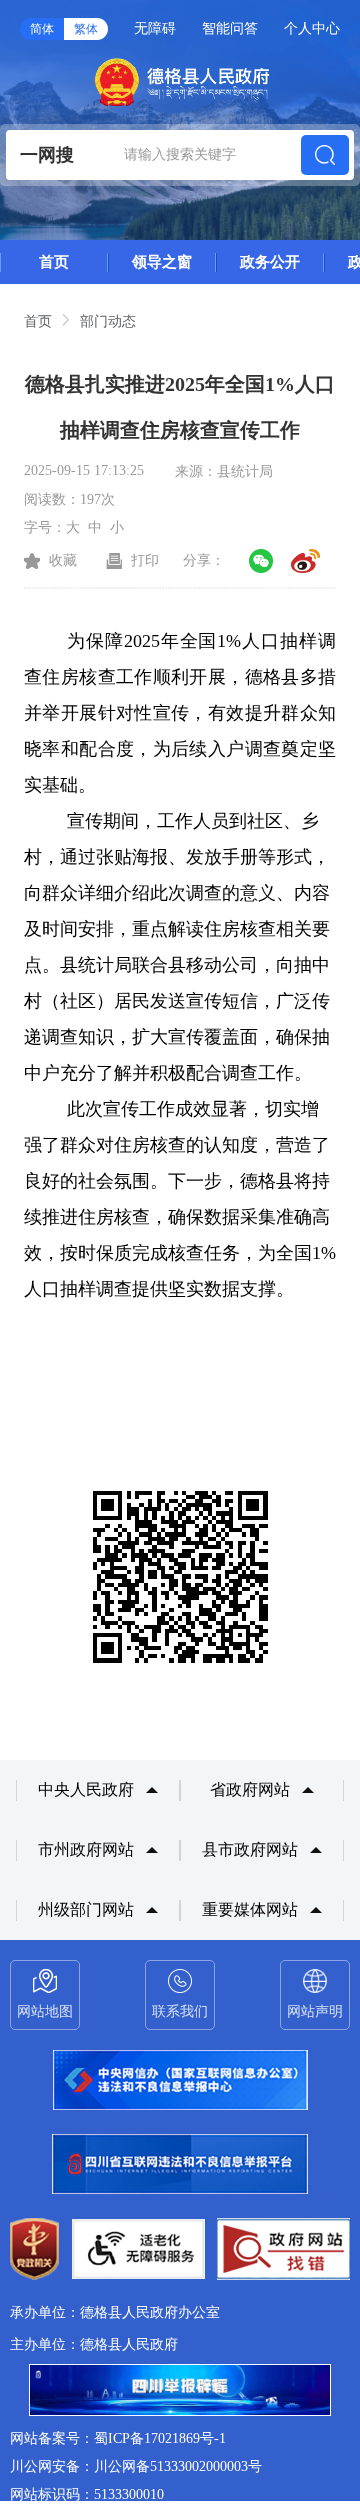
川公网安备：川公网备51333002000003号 (136, 2466)
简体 (42, 29)
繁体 (86, 29)
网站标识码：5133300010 (87, 2494)
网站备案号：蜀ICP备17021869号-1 (118, 2438)
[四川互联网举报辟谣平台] (180, 2392)
